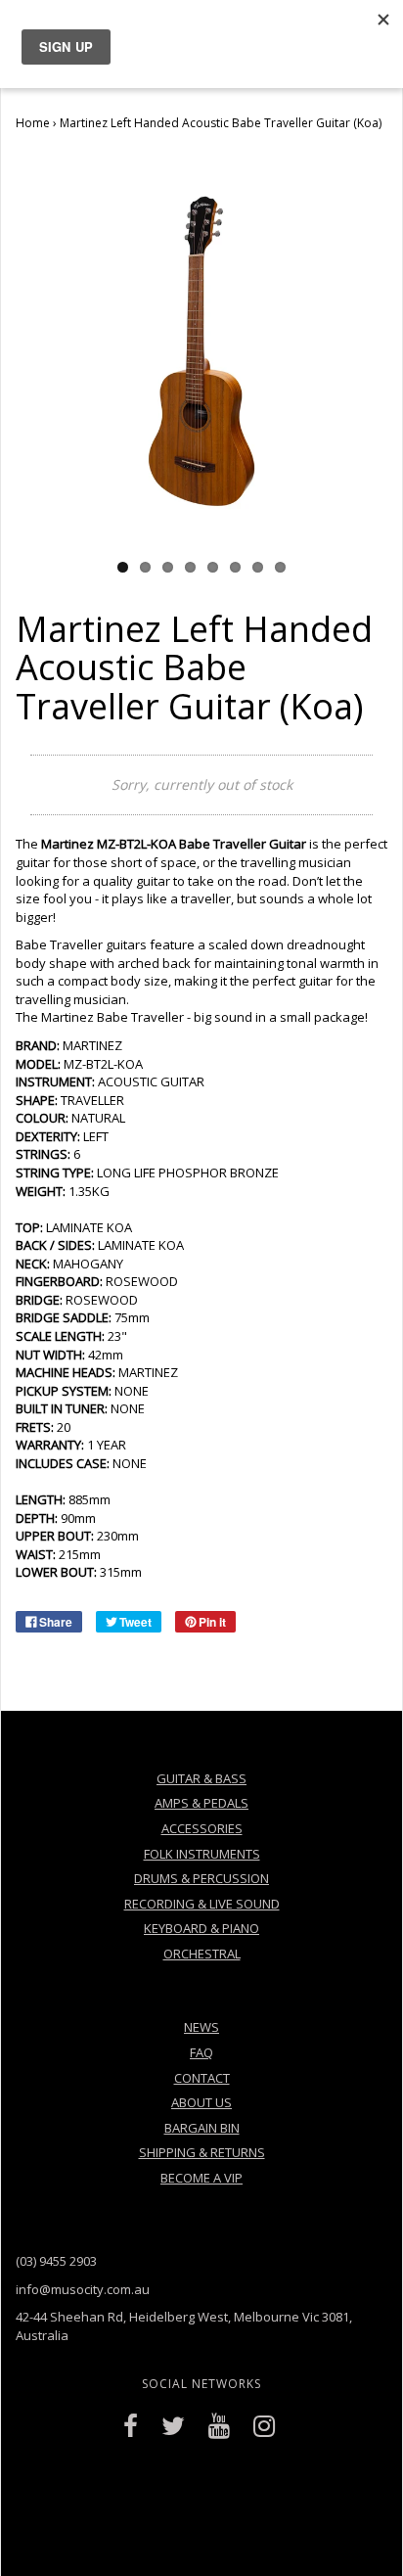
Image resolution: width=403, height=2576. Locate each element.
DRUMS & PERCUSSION (201, 1878)
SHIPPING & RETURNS (202, 2152)
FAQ (201, 2052)
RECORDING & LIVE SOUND (202, 1904)
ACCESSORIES (202, 1828)
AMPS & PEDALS (201, 1803)
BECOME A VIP (201, 2178)
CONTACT (202, 2078)
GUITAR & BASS (201, 1778)
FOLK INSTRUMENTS (202, 1854)
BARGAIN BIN (202, 2128)
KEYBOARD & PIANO (201, 1928)
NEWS (201, 2027)
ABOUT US (201, 2102)
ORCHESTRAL (202, 1954)
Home (33, 123)
